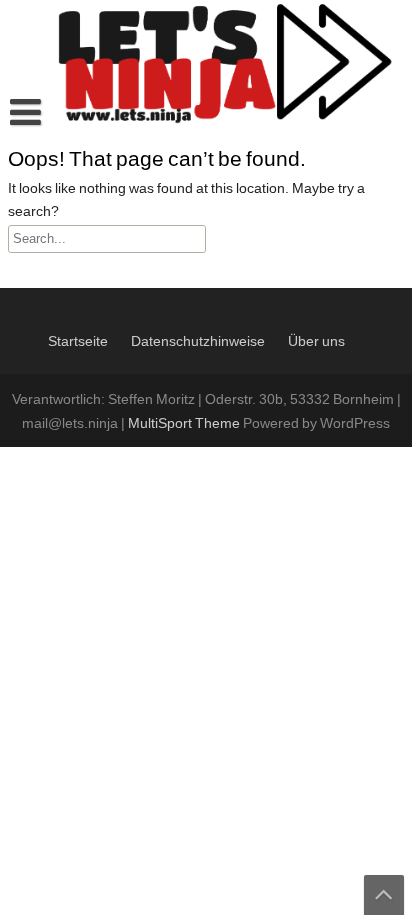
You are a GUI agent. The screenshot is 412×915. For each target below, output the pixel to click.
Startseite (78, 342)
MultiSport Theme (185, 424)
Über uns (316, 342)
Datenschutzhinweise (198, 342)
